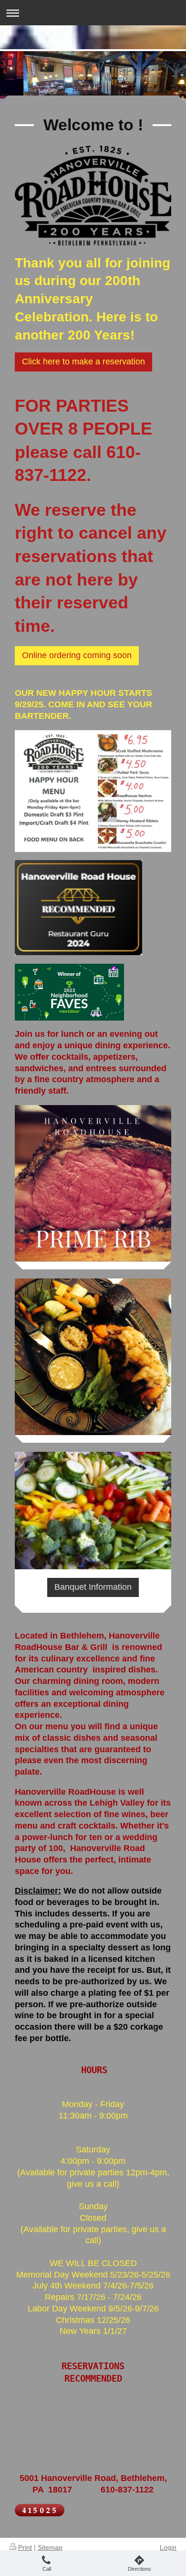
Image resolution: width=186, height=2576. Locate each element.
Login (168, 2547)
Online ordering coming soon (77, 655)
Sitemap (50, 2547)
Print (25, 2547)
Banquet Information (93, 1587)
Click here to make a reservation (83, 362)
